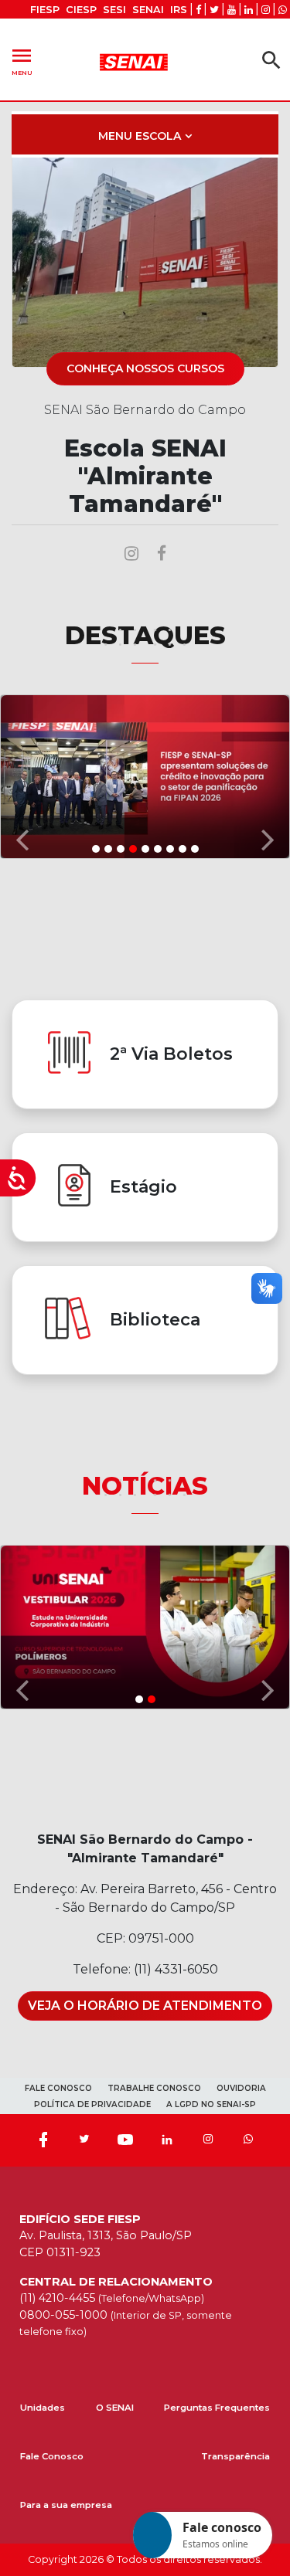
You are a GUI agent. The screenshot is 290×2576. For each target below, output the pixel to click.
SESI (114, 10)
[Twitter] (84, 2140)
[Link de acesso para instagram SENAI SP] (266, 10)
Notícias (145, 1486)
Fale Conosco (52, 2456)
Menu (22, 60)
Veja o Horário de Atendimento (145, 2006)
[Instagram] (208, 2140)
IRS (179, 10)
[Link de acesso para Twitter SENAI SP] (214, 10)
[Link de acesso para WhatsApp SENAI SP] (283, 10)
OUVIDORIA (241, 2088)
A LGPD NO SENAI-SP (211, 2104)
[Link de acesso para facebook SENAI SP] (198, 10)
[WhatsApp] (248, 2140)
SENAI (148, 10)
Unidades (43, 2408)
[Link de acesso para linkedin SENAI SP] (249, 10)
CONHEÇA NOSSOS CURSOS (145, 368)
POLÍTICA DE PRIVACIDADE (92, 2104)
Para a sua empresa (66, 2505)
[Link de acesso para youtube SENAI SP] (232, 10)
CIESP (81, 10)
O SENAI (115, 2408)
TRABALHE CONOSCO (154, 2088)
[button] (22, 776)
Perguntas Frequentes (217, 2408)
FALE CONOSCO (58, 2088)
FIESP (45, 10)
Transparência (235, 2456)
